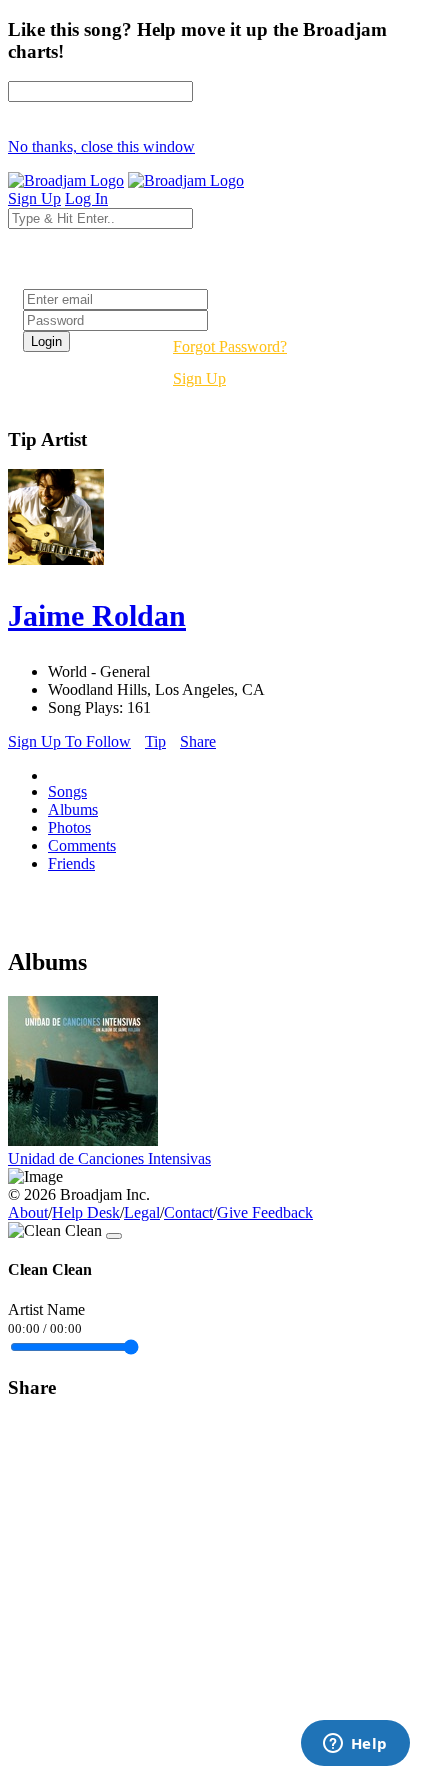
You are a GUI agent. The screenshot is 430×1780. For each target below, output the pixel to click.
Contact (188, 1212)
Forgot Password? (230, 346)
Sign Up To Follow (69, 741)
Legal (142, 1212)
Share (198, 741)
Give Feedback (265, 1212)
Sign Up (199, 378)
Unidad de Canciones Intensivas (109, 1158)
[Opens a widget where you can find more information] (355, 1745)
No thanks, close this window (101, 146)
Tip (155, 741)
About (28, 1212)
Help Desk (86, 1212)
